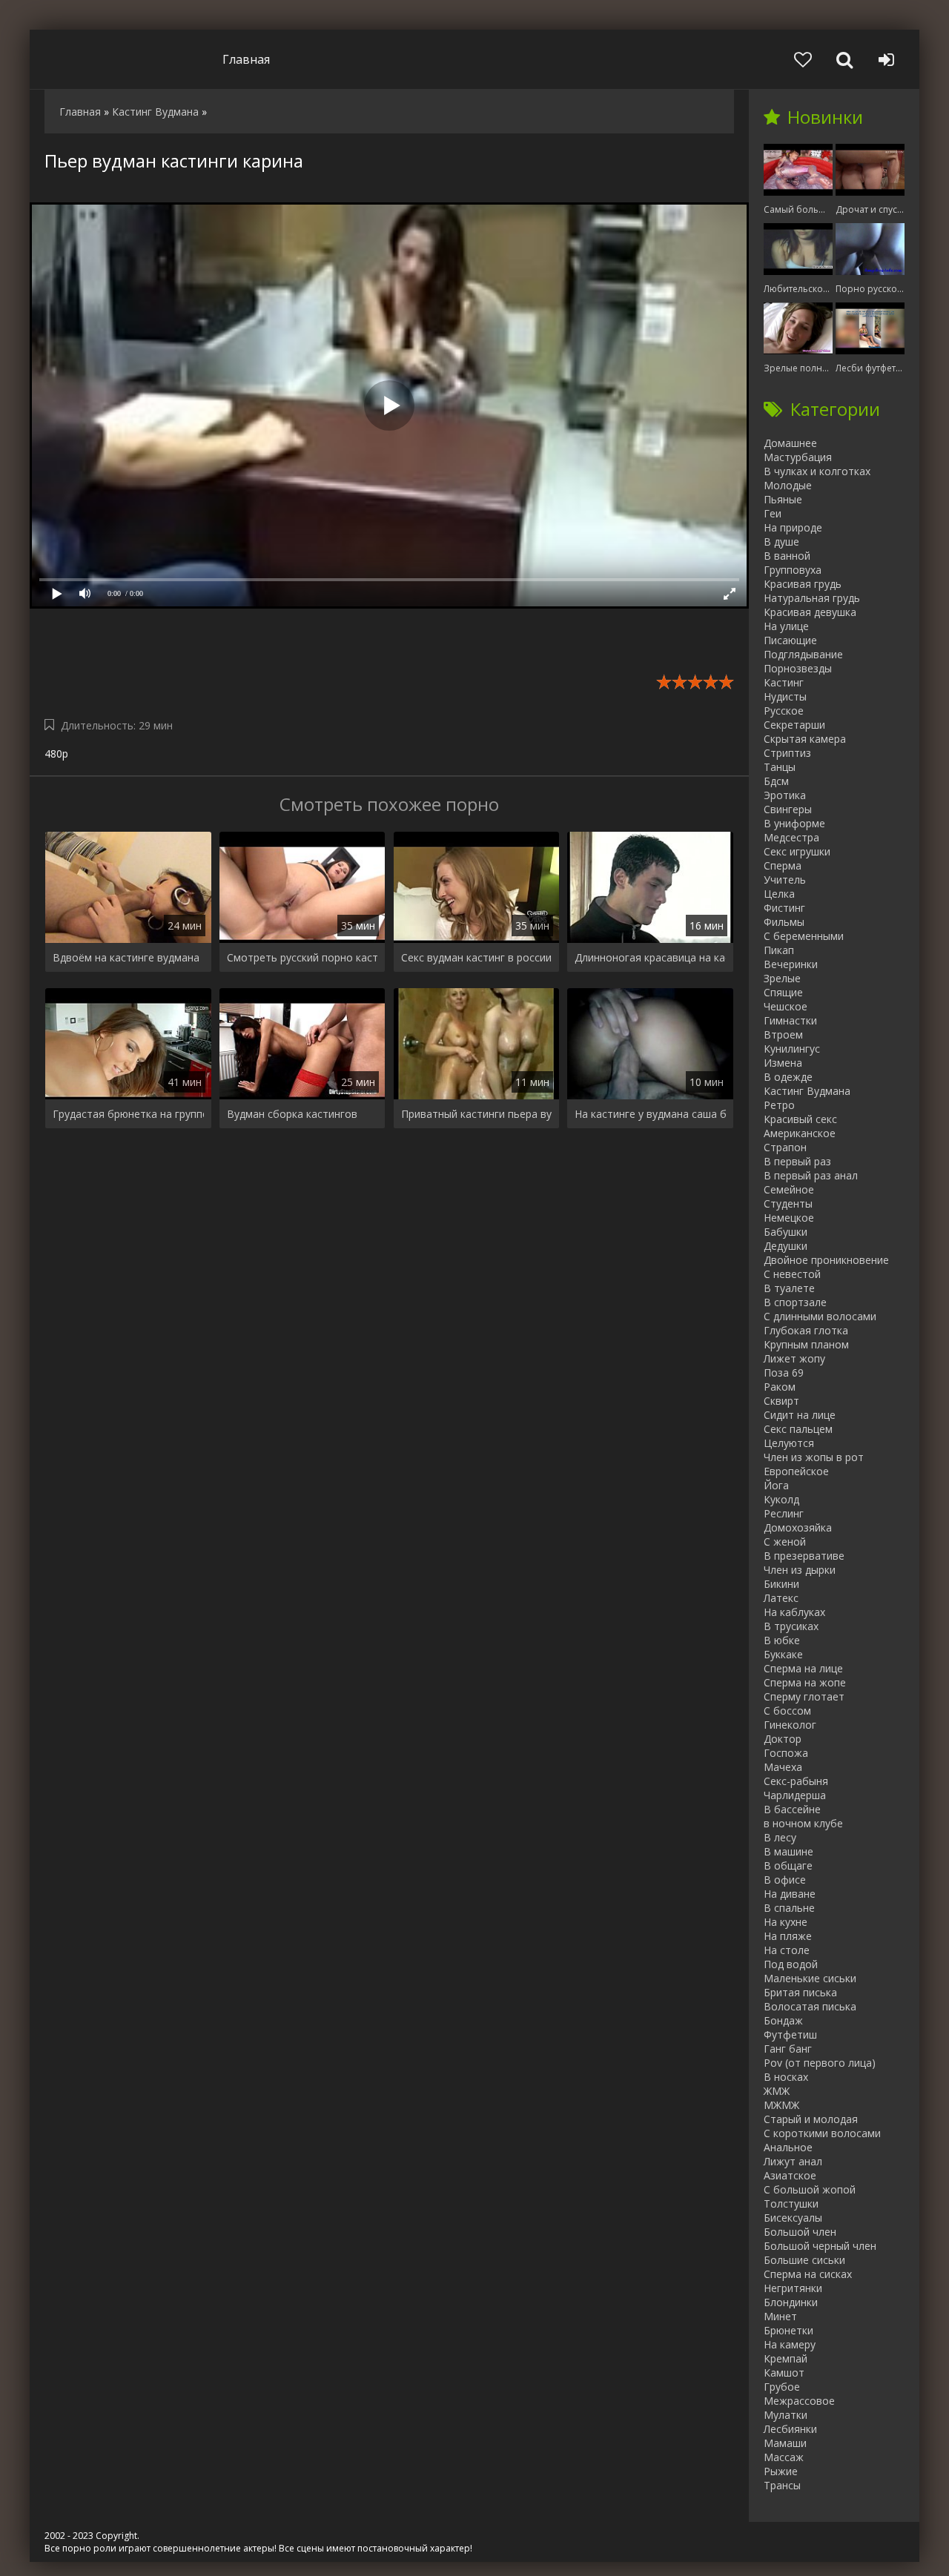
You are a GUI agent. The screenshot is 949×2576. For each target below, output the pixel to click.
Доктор (783, 1739)
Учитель (785, 880)
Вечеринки (791, 964)
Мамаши (785, 2443)
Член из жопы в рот (814, 1457)
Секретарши (794, 725)
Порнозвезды (798, 668)
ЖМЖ (777, 2091)
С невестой (792, 1274)
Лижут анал (793, 2161)
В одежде (788, 1077)
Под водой (791, 1964)
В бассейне (792, 1809)
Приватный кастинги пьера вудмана (477, 1114)
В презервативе (804, 1556)
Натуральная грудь (812, 598)
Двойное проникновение (826, 1260)
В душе (781, 542)
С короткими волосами (822, 2133)
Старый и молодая (811, 2119)
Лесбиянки (790, 2429)
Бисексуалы (793, 2218)
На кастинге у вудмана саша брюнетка (650, 1114)
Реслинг (784, 1513)
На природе (793, 527)
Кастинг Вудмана (807, 1091)
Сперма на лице (803, 1668)
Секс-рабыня (796, 1781)
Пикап (779, 950)
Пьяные (783, 499)
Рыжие (781, 2471)
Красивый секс (800, 1119)
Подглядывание (803, 654)
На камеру (790, 2344)
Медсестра (791, 837)
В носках (786, 2077)
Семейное (789, 1189)
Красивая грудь (803, 584)
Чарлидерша (795, 1795)
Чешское (786, 1006)
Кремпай (786, 2358)
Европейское (796, 1471)
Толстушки (791, 2203)
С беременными (804, 936)
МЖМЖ (781, 2105)
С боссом (787, 1711)
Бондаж (783, 2020)
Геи (773, 513)
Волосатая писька (810, 2006)
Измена (783, 1063)
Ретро (779, 1105)
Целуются (789, 1443)
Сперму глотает (804, 1696)
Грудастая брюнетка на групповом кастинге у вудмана (128, 1114)
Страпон (785, 1147)
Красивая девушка (810, 612)
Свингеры (788, 809)
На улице (786, 626)
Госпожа (786, 1753)
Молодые (788, 485)
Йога (776, 1485)
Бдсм (776, 781)
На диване (790, 1894)
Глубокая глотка (806, 1330)
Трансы (782, 2485)
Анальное (788, 2147)
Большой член (800, 2232)
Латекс (781, 1598)
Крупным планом (806, 1344)
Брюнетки (788, 2330)
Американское (800, 1133)
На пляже (788, 1936)
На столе (787, 1950)
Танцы (780, 767)
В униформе (794, 823)
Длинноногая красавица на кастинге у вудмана (650, 957)
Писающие (790, 640)
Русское (784, 711)
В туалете (789, 1288)
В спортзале (795, 1302)
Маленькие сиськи (810, 1978)
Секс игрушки (797, 851)
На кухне (786, 1922)
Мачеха (783, 1767)
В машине (788, 1851)
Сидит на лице (800, 1415)
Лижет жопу (794, 1358)
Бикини (781, 1584)
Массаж (784, 2457)
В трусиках (791, 1626)
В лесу (780, 1837)
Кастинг (784, 682)
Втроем (783, 1034)
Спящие (783, 992)
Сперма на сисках (808, 2274)
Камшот (784, 2373)
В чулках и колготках (817, 471)
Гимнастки (790, 1020)
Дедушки (786, 1246)
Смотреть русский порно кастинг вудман (302, 957)
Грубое (782, 2387)
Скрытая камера (805, 739)
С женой (785, 1542)
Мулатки (786, 2415)
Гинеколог (790, 1725)
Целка (779, 894)
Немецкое (789, 1218)
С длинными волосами (820, 1316)
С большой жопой (810, 2189)
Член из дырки (800, 1570)
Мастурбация (798, 457)
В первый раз (797, 1161)
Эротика (785, 795)
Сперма (783, 865)
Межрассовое (799, 2401)
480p (56, 754)
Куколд (781, 1499)
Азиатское (790, 2175)
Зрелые (782, 978)
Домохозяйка (798, 1527)
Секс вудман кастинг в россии (476, 957)
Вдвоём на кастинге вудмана (126, 957)
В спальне (789, 1908)
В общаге (788, 1865)
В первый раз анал (811, 1175)
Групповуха (793, 570)
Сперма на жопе (805, 1682)
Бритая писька (800, 1992)
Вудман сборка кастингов (292, 1114)
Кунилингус (792, 1049)
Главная (246, 59)
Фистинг (784, 908)
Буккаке (783, 1654)
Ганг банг (788, 2049)
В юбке (782, 1640)
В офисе (785, 1880)
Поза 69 (784, 1373)
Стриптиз (787, 753)
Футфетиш (790, 2034)
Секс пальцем (798, 1429)
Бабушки (786, 1232)
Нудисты (785, 696)
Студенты (788, 1203)
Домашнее (790, 443)
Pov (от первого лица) (820, 2063)
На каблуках (794, 1612)
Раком (780, 1387)
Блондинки (791, 2302)
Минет (780, 2316)
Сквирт (781, 1401)
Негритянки (793, 2288)
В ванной (787, 556)
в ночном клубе (803, 1823)
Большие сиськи (804, 2260)
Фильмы (784, 922)
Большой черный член (820, 2246)
